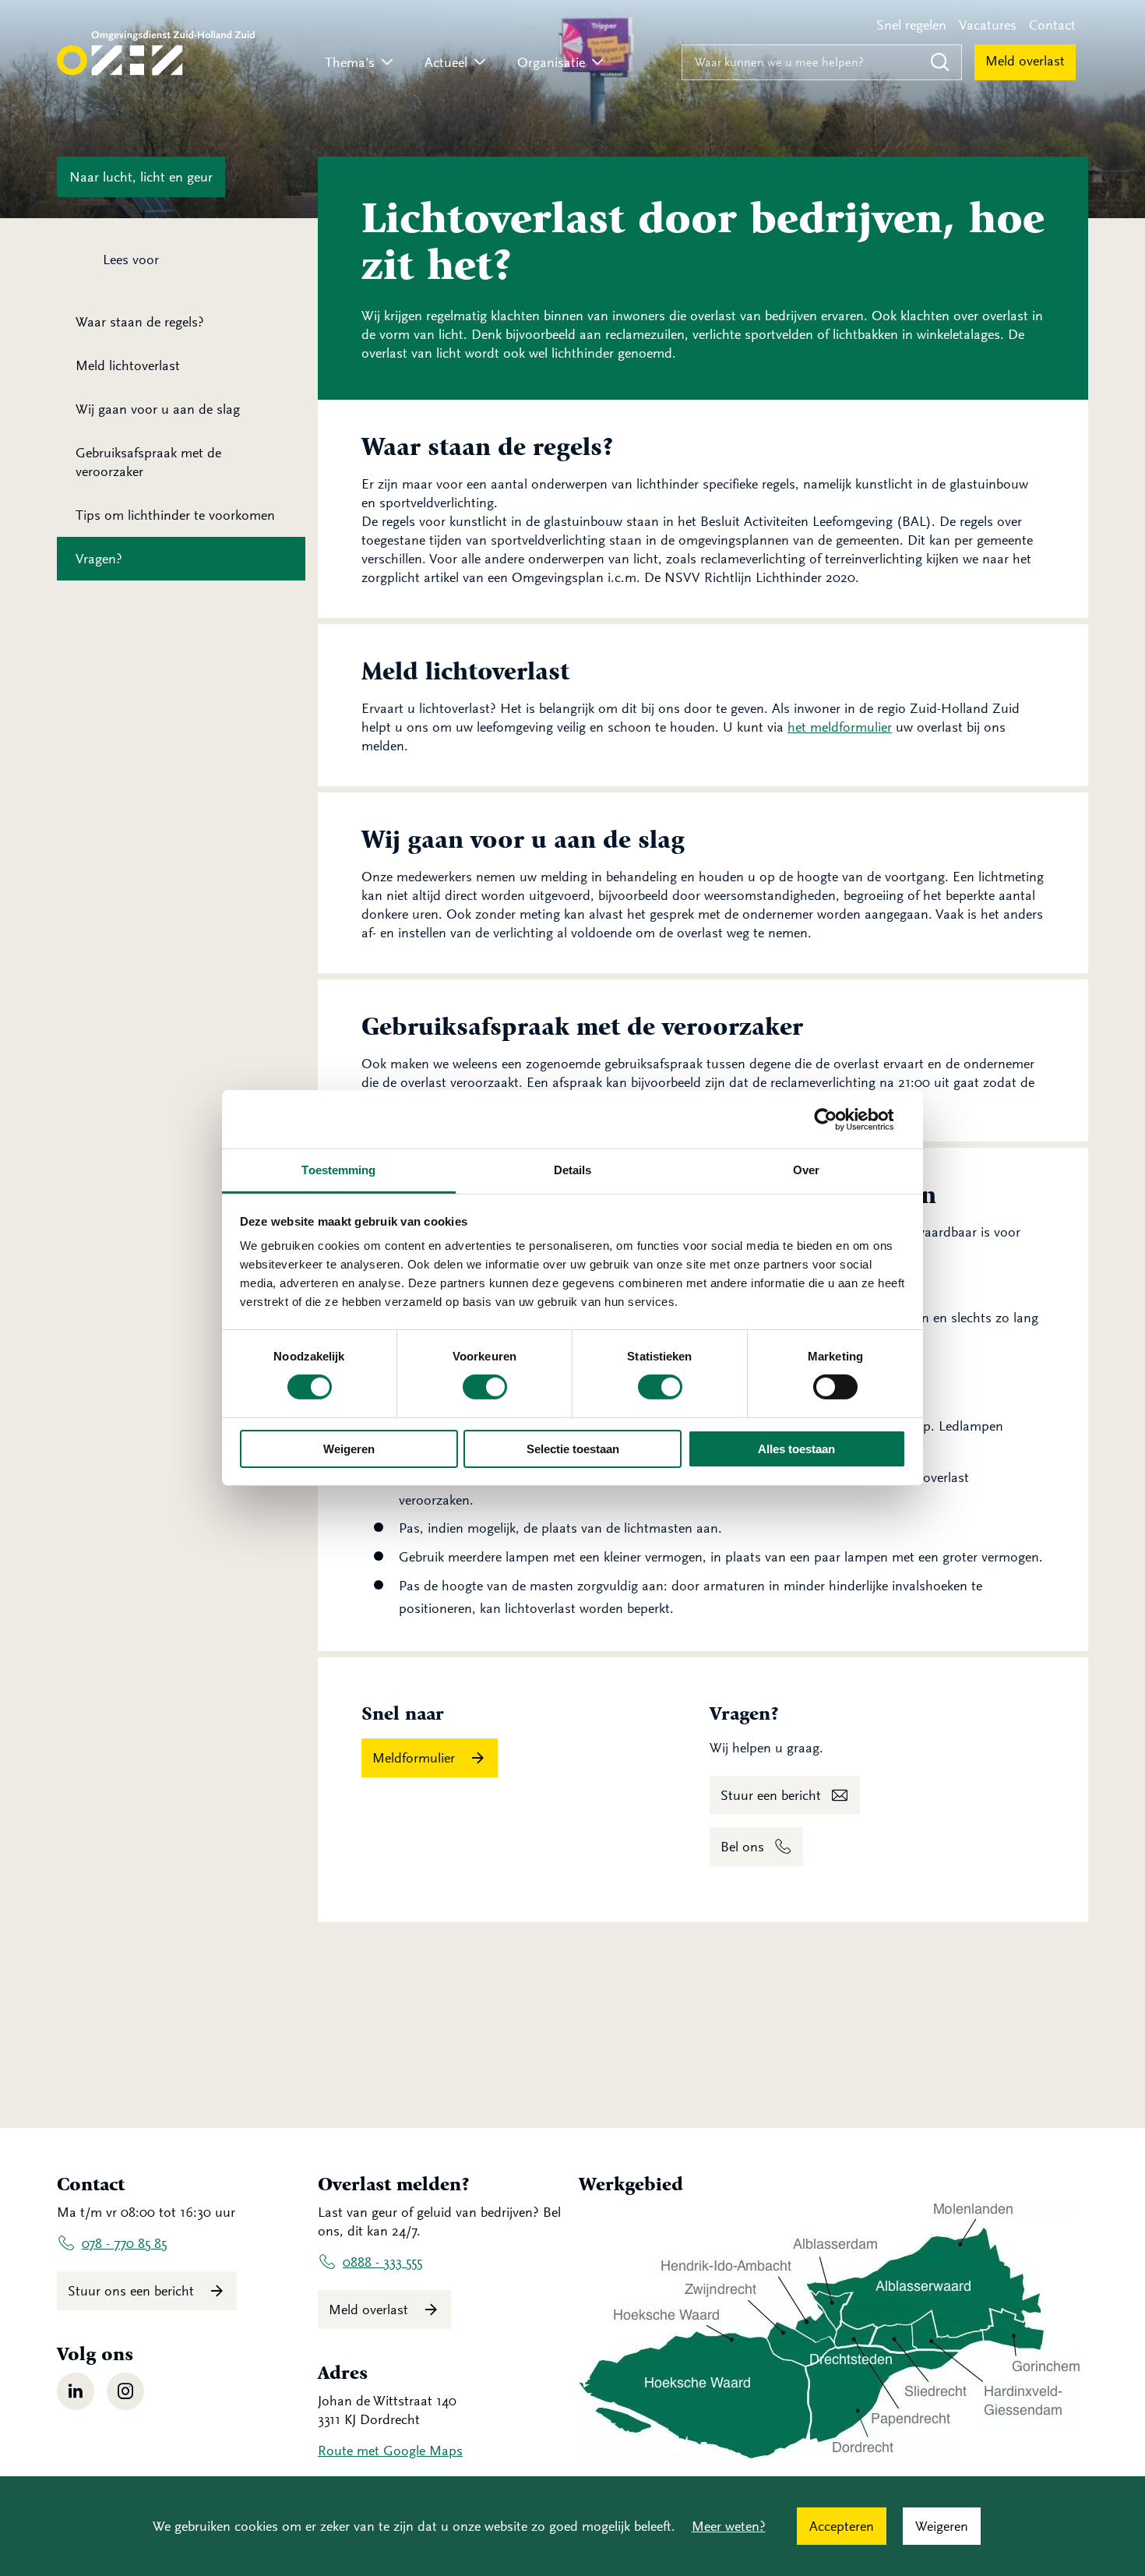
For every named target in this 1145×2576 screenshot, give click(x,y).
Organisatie (551, 62)
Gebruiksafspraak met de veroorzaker (148, 462)
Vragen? (99, 559)
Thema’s (350, 62)
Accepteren (842, 2526)
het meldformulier (840, 727)
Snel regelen (911, 25)
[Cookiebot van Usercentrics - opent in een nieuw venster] (838, 1119)
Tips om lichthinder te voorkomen (175, 515)
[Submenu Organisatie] (597, 63)
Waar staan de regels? (140, 322)
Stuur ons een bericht (133, 2291)
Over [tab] (806, 1170)
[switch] (485, 1387)
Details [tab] (573, 1170)
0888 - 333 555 (382, 2262)
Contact (1052, 25)
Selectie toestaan (573, 1449)
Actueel (446, 62)
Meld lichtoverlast (128, 365)
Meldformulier (416, 1758)
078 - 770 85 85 (124, 2243)
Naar (141, 177)
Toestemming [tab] (338, 1170)
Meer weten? (729, 2526)
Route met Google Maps (390, 2451)
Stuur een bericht (771, 1795)
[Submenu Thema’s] (387, 63)
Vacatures (988, 25)
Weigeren (349, 1449)
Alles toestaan (796, 1449)
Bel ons (742, 1847)
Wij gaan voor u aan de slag (158, 409)
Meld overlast (1025, 61)
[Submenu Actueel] (480, 63)
